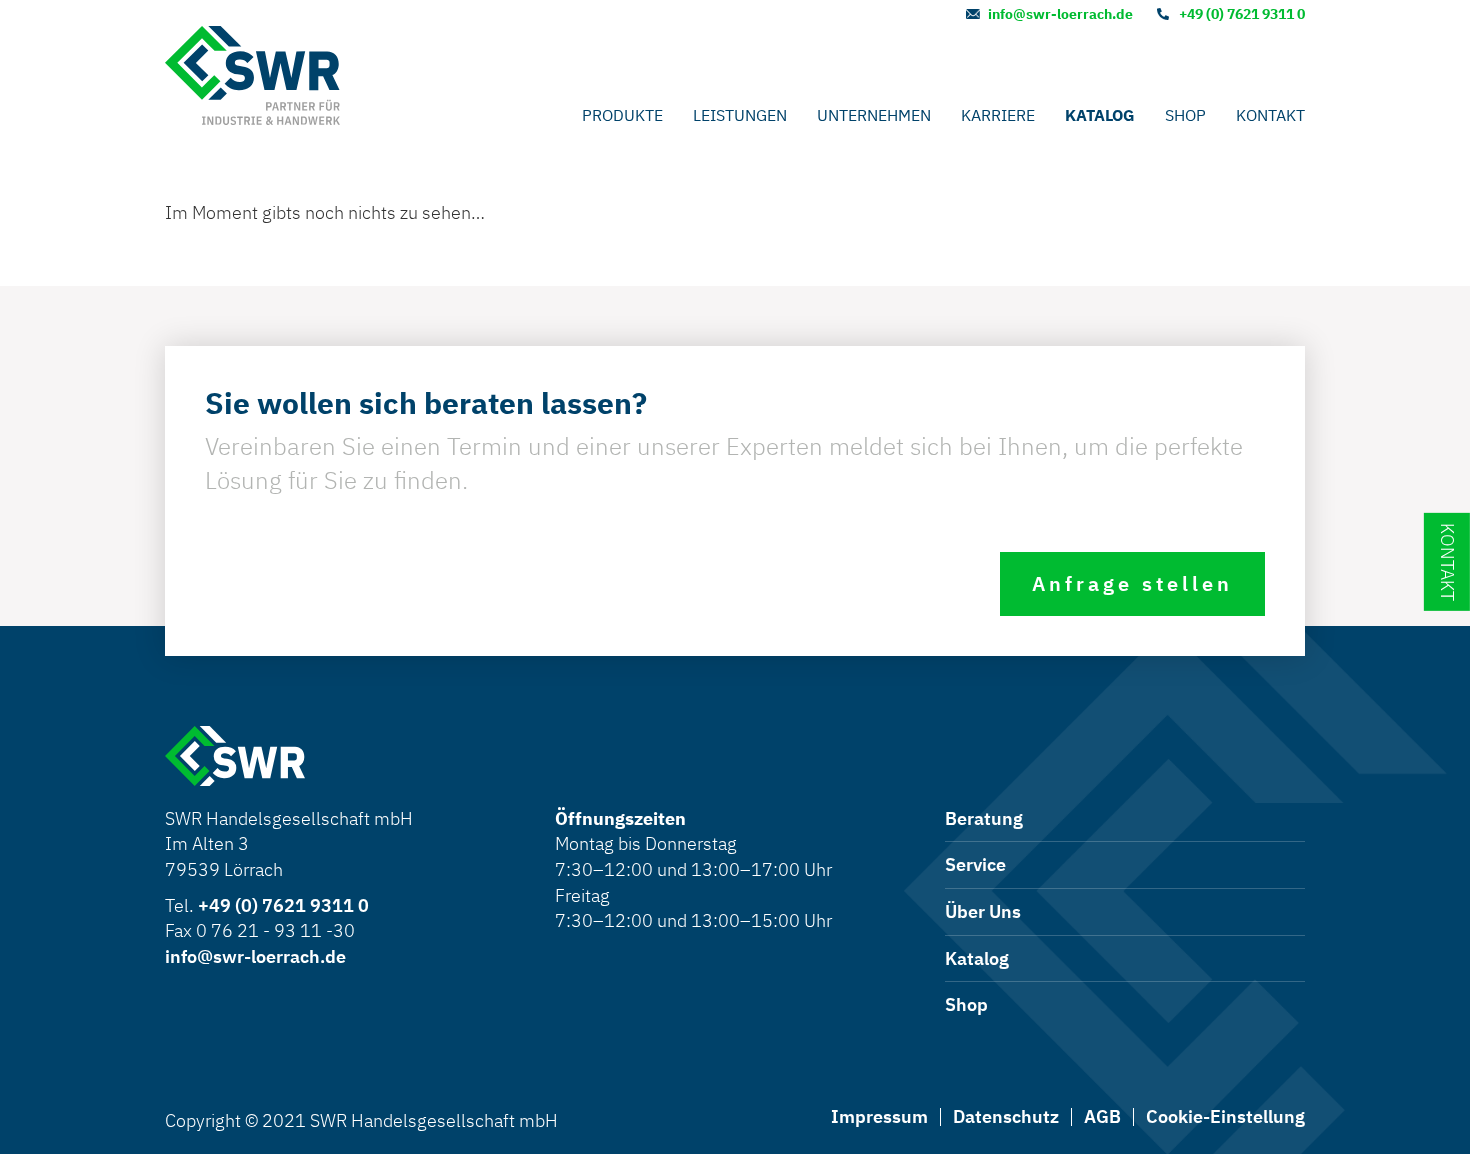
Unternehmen (874, 115)
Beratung (984, 818)
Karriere (998, 115)
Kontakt (1270, 115)
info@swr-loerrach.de (1060, 14)
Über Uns (983, 911)
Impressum (879, 1117)
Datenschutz (1006, 1117)
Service (975, 864)
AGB (1102, 1117)
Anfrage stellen (1132, 583)
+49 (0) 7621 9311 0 (1242, 14)
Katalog (1100, 115)
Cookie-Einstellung (1225, 1117)
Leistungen (740, 115)
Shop (1185, 115)
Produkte (622, 115)
